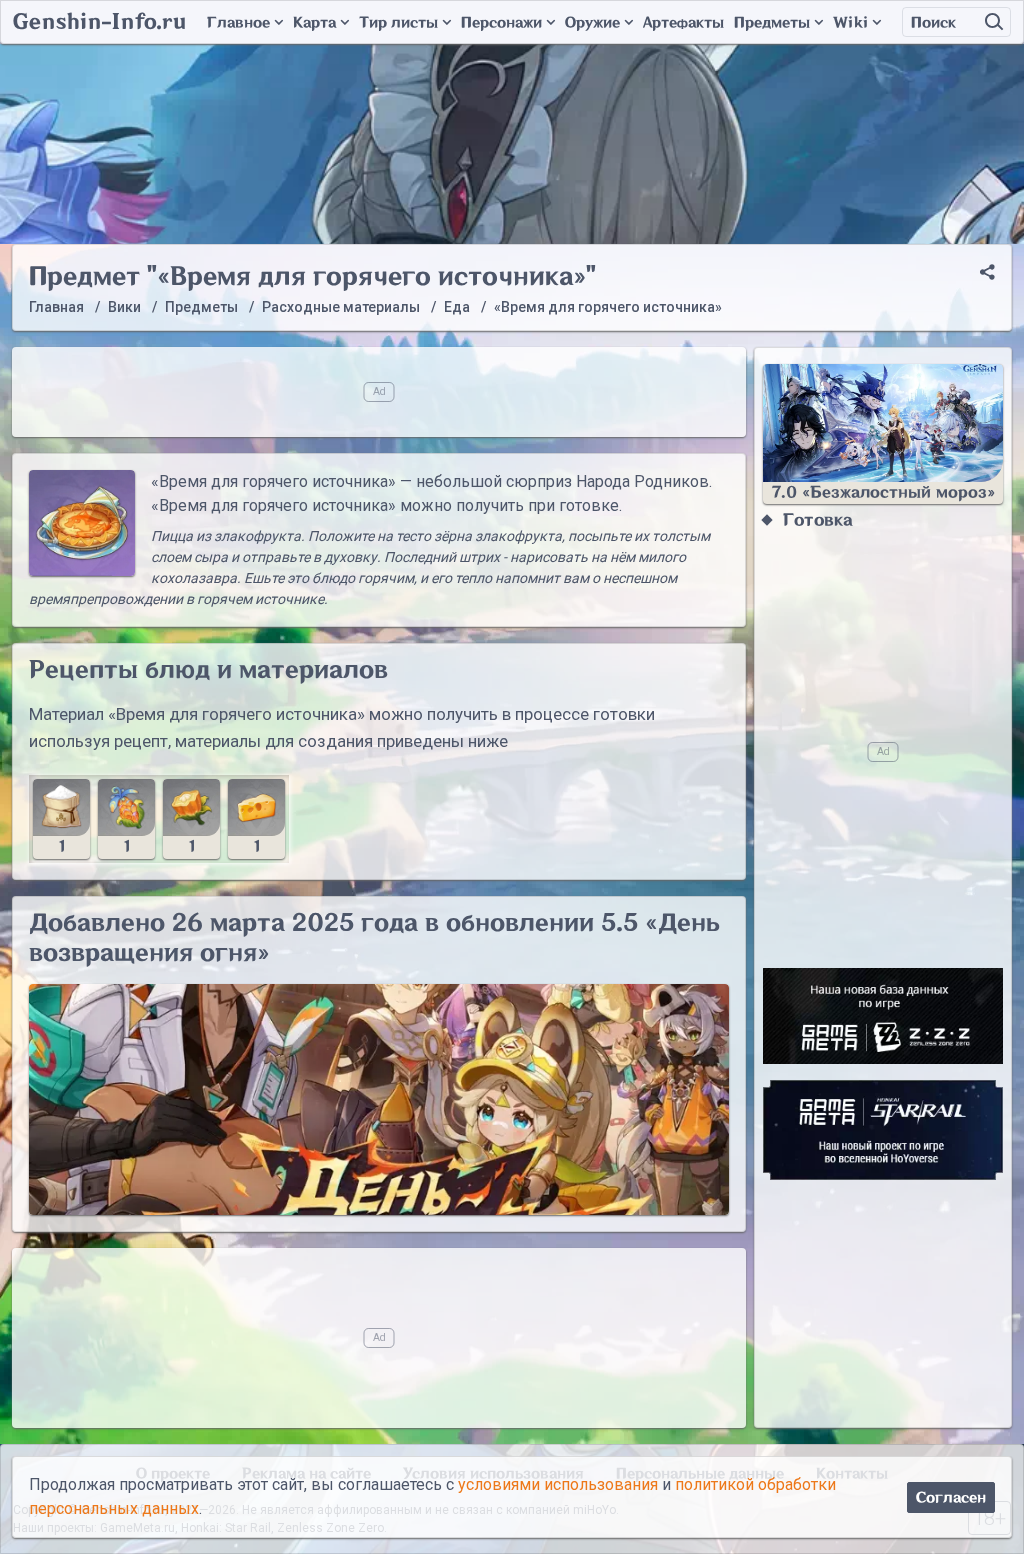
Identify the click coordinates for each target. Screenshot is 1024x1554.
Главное (238, 22)
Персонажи (501, 22)
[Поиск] (994, 22)
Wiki (850, 22)
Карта (314, 22)
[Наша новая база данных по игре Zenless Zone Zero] (883, 1016)
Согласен (951, 1497)
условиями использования (558, 1484)
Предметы (772, 22)
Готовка (817, 520)
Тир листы (398, 22)
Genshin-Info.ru (99, 22)
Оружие (592, 22)
